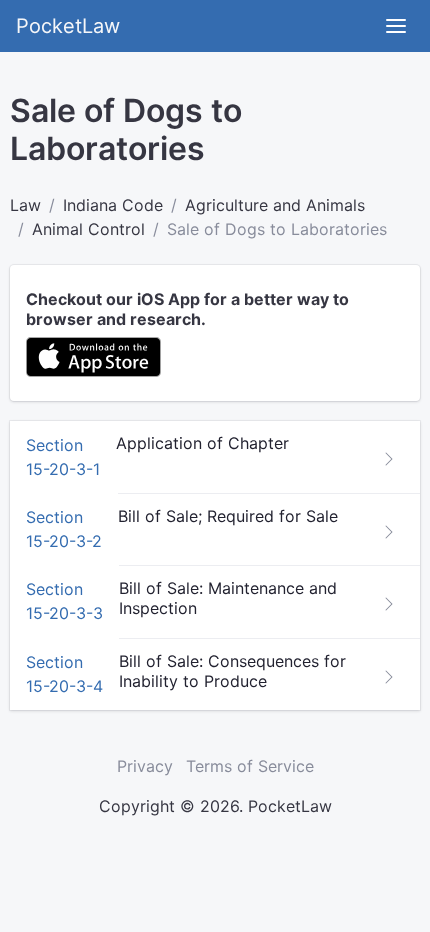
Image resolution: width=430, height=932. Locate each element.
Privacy (145, 766)
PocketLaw (68, 26)
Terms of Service (250, 766)
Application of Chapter (202, 443)
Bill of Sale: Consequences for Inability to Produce (232, 671)
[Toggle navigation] (396, 26)
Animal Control (88, 229)
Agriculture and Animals (275, 205)
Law (25, 205)
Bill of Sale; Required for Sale (228, 516)
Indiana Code (113, 205)
